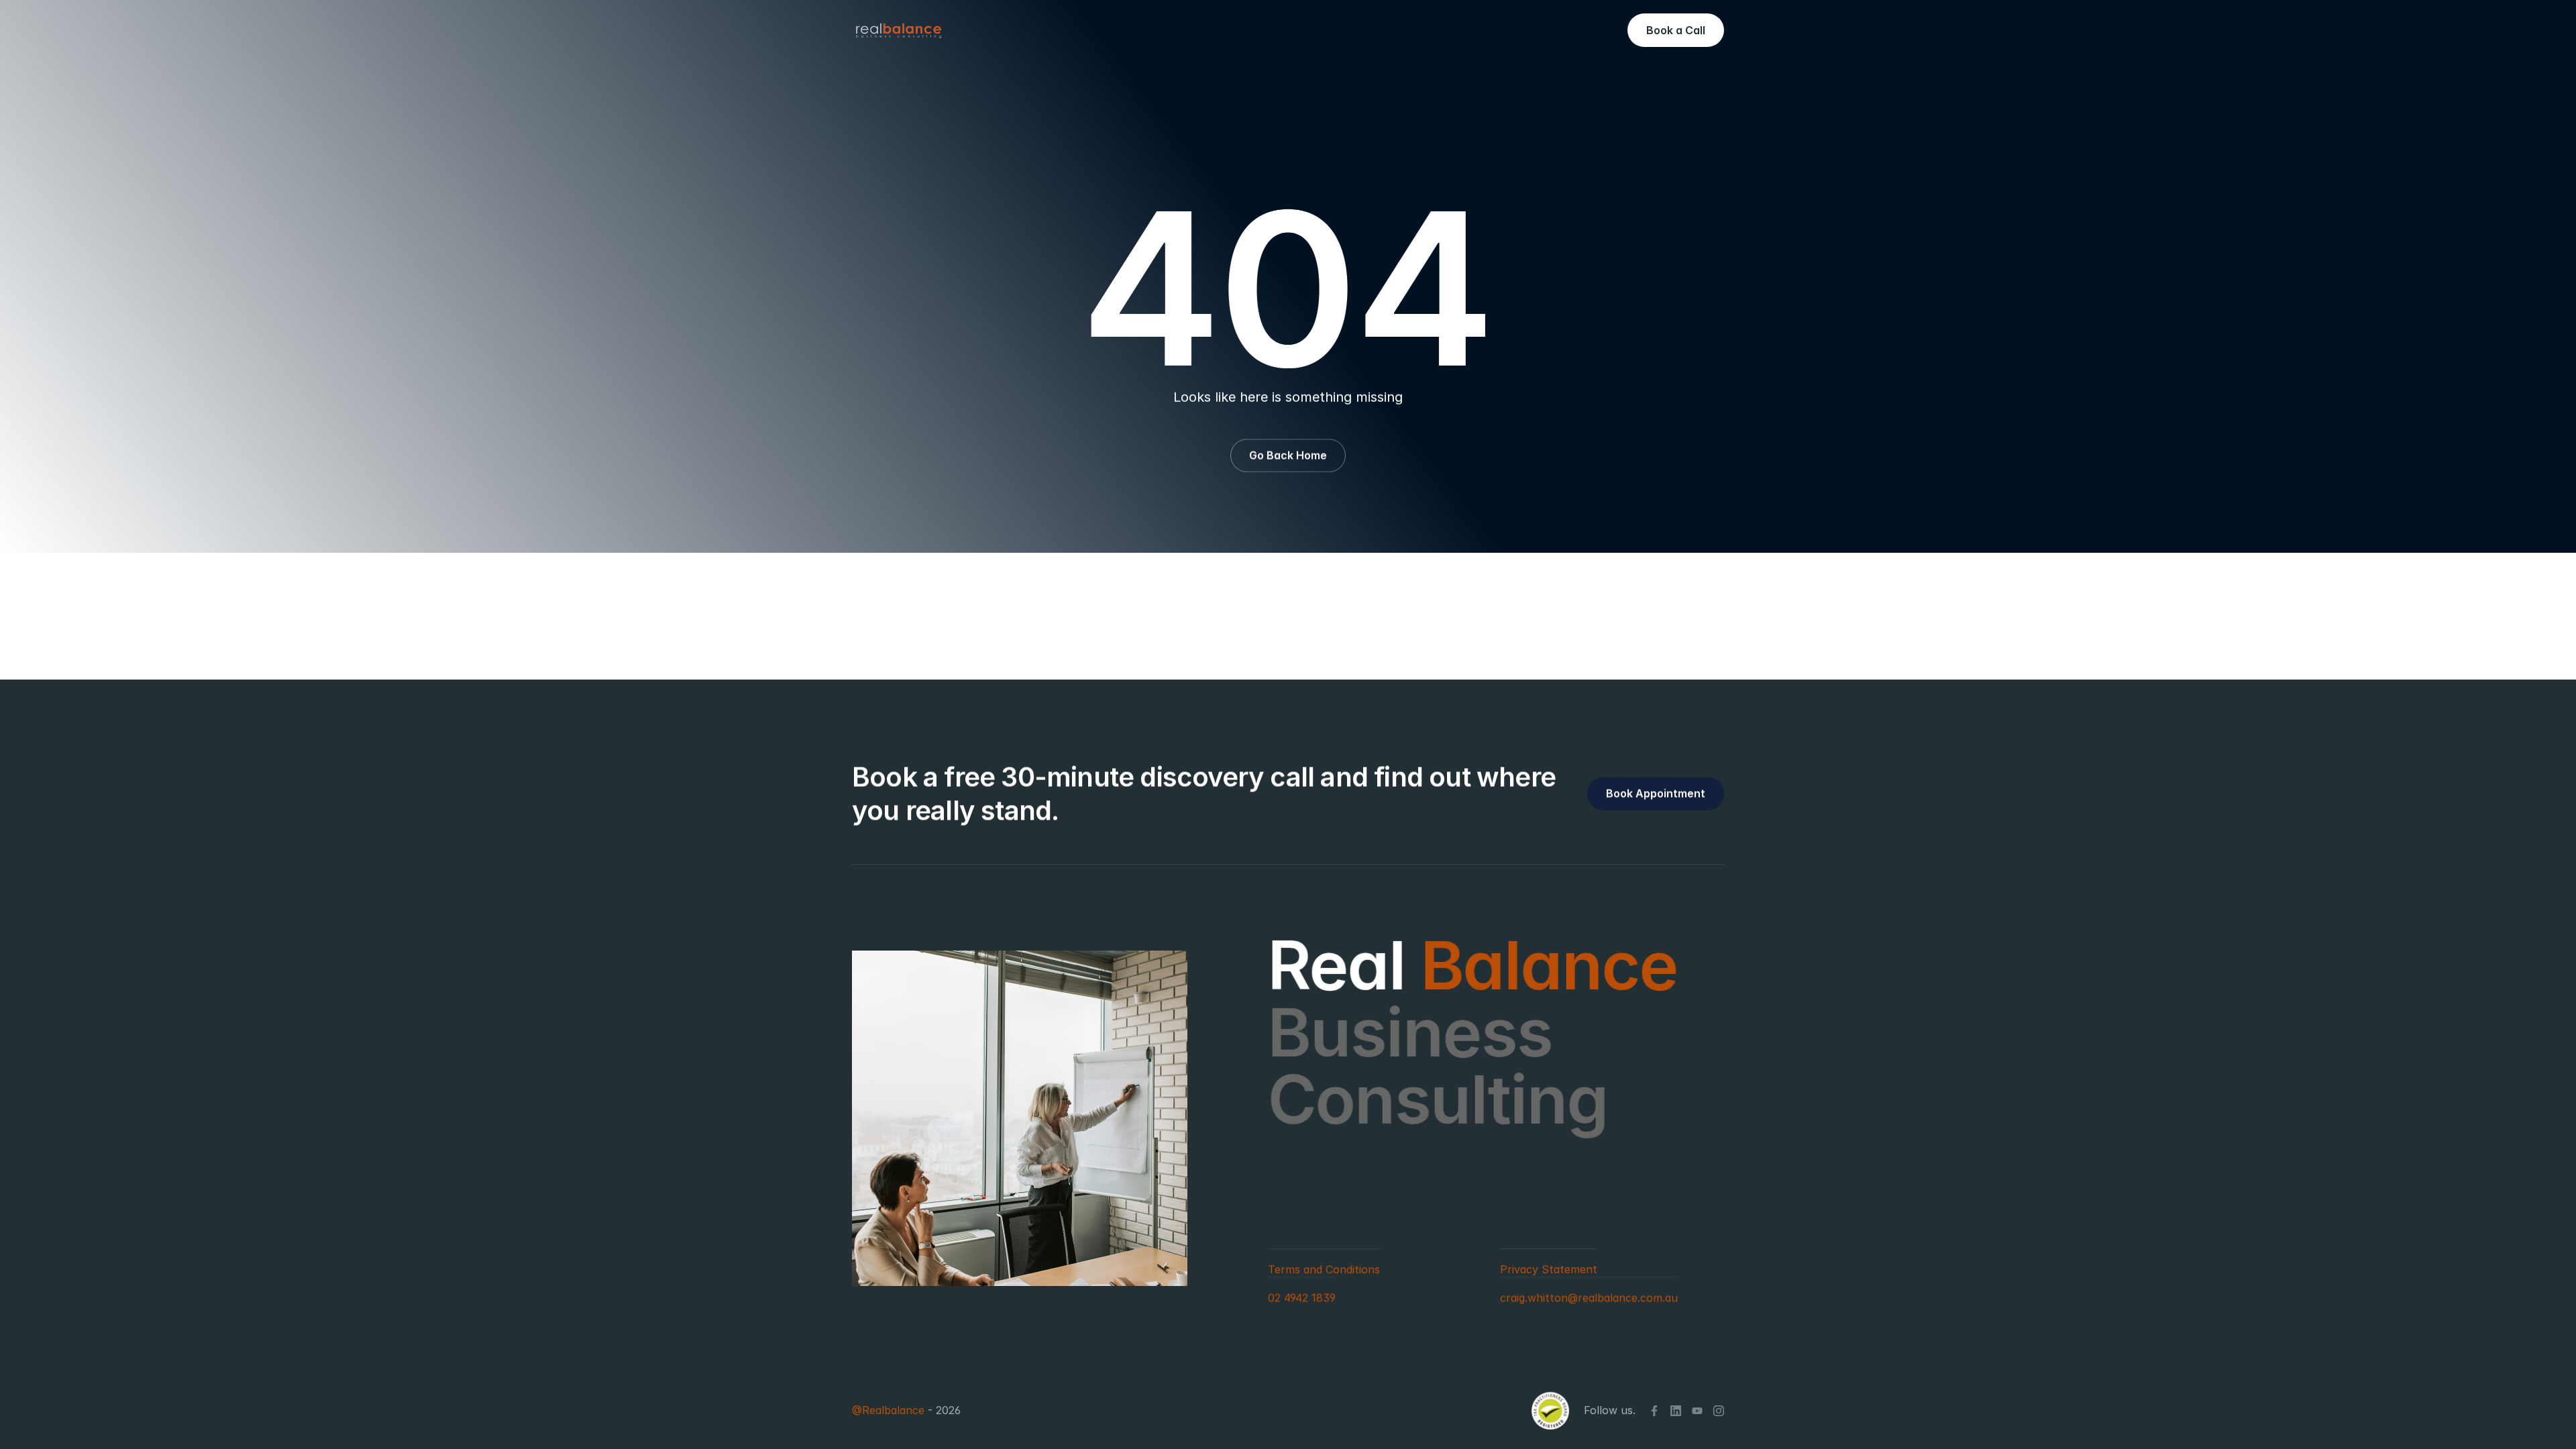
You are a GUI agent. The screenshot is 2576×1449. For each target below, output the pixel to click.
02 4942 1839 (1302, 1297)
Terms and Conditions (1324, 1269)
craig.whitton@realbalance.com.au (1589, 1297)
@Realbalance (888, 1411)
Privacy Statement (1549, 1269)
